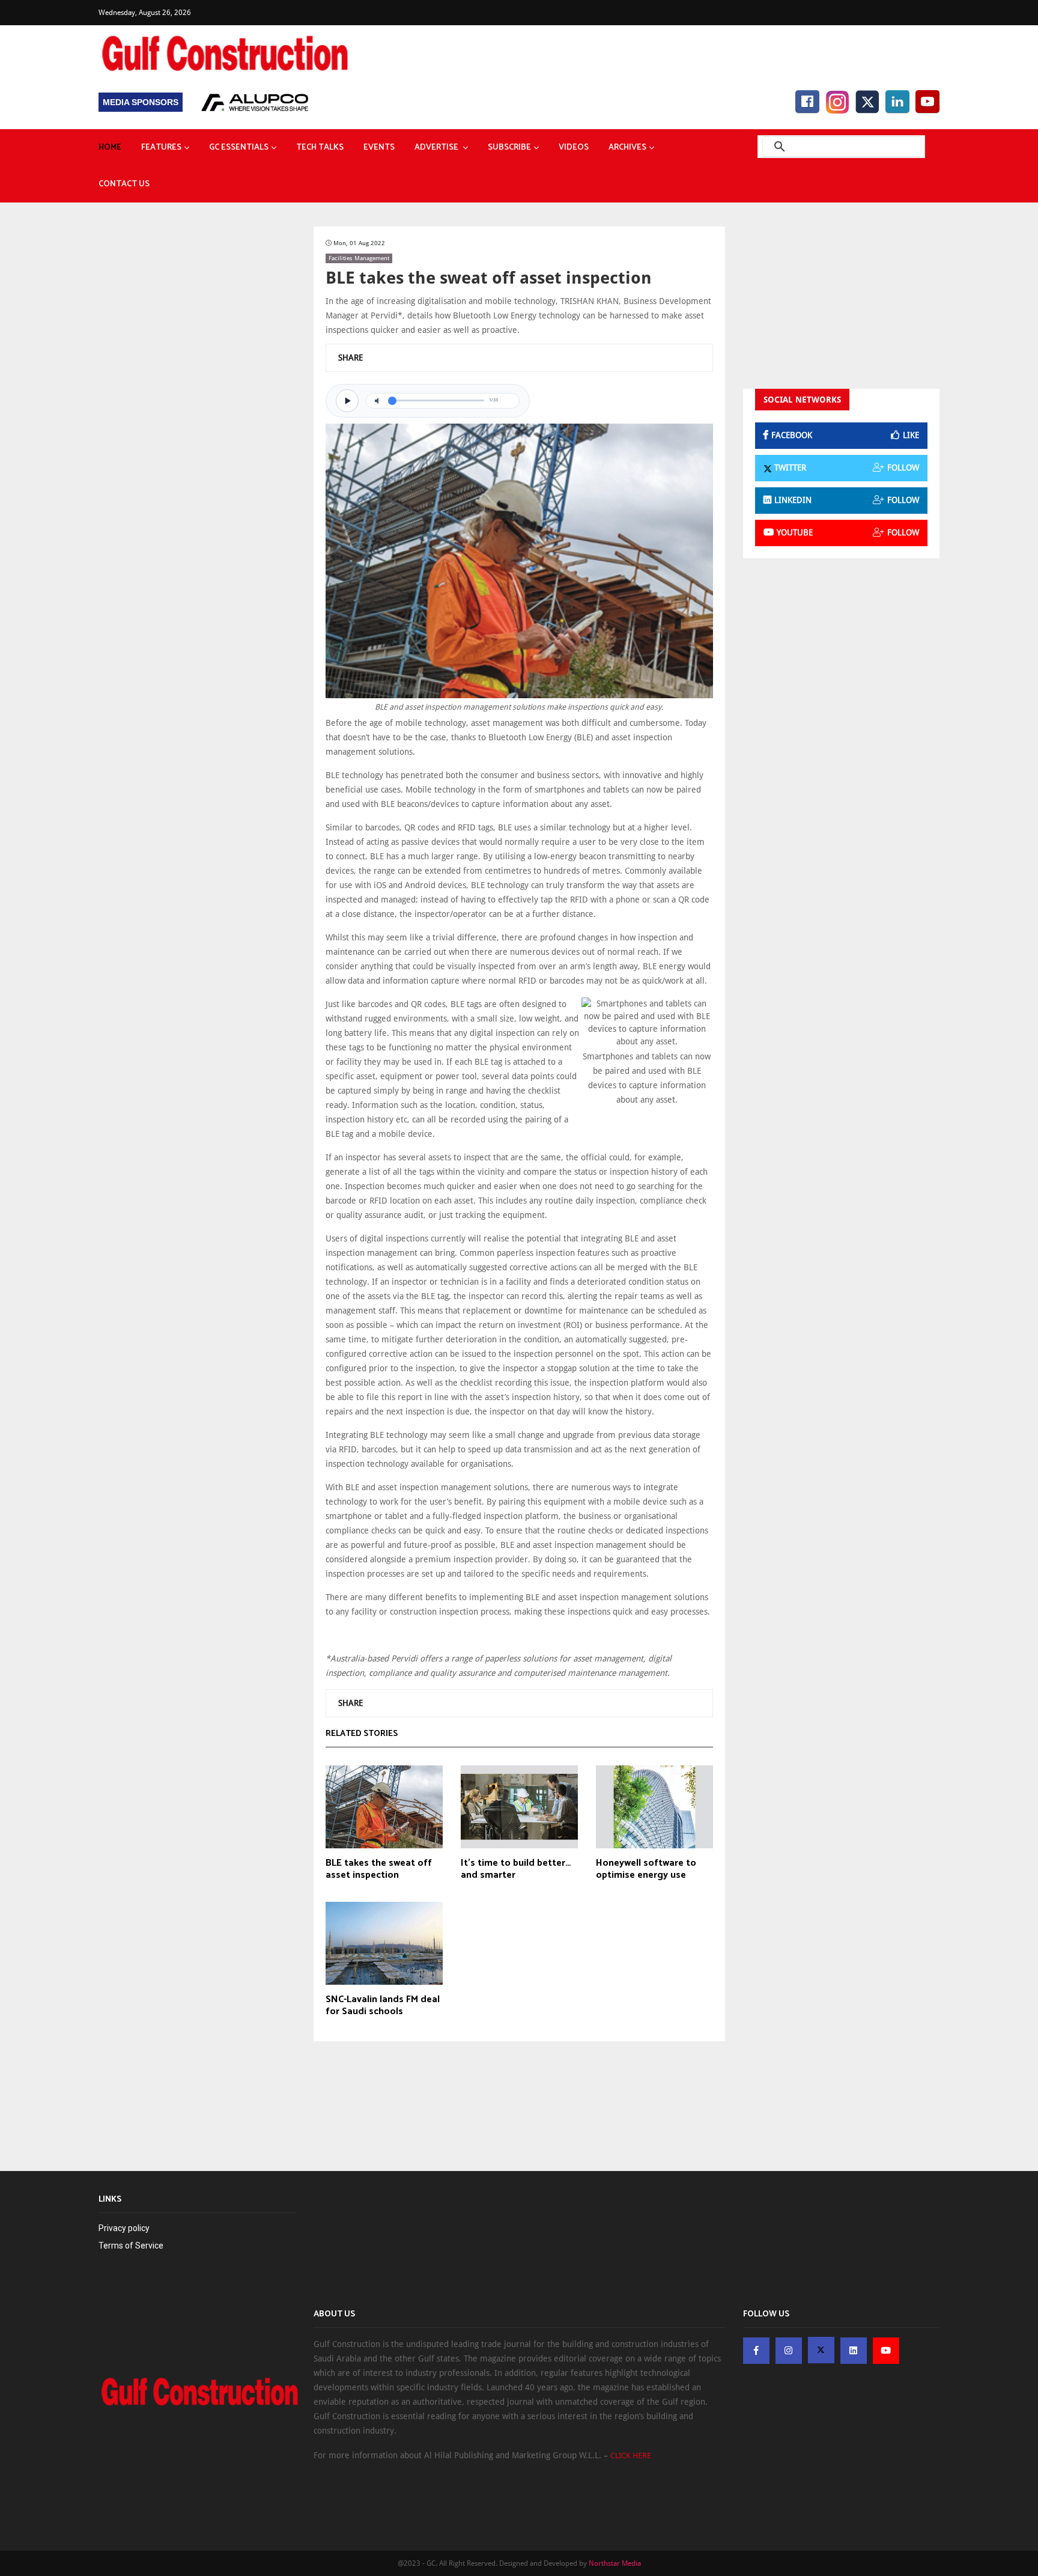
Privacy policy (124, 2228)
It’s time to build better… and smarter (516, 1869)
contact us (124, 184)
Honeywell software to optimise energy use (646, 1869)
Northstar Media (615, 2563)
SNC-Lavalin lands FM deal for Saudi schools (383, 2006)
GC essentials (239, 148)
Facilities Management (359, 258)
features (161, 148)
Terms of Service (131, 2246)
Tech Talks (320, 148)
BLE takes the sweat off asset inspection (379, 1869)
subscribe (509, 148)
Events (379, 148)
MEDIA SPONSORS (141, 102)
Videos (574, 148)
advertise (437, 148)
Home (110, 148)
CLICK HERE (631, 2456)
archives (627, 148)
